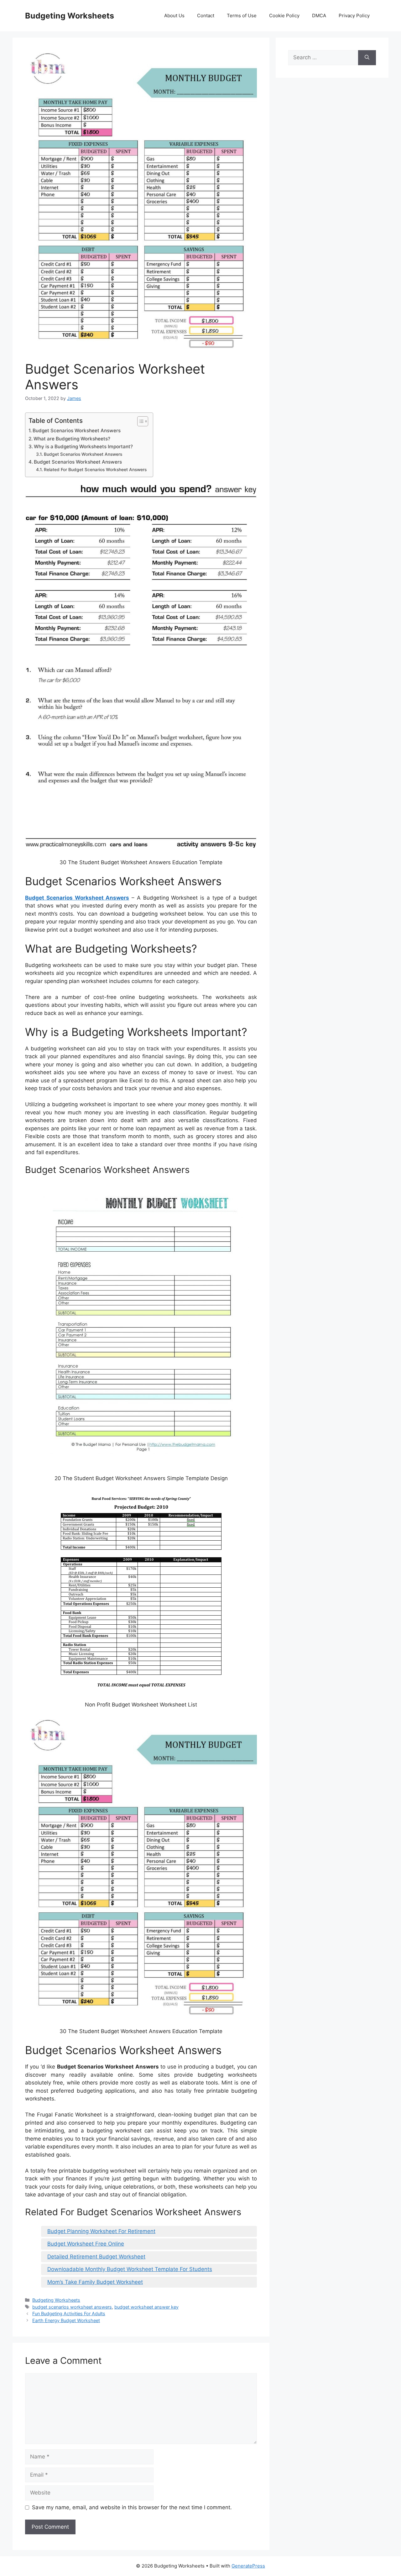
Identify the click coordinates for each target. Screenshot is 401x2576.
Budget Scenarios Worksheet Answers (77, 431)
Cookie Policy (284, 16)
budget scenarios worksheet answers (72, 2307)
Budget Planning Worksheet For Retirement (101, 2231)
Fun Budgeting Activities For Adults (69, 2313)
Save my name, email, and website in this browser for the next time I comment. (132, 2507)
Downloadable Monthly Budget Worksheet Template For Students (130, 2269)
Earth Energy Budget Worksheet (66, 2320)
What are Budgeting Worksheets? (72, 439)
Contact (206, 16)
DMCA (319, 16)
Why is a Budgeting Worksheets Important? (83, 447)
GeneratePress (248, 2566)
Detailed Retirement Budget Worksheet (96, 2257)
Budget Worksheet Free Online (86, 2244)
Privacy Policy (354, 16)
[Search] (367, 58)
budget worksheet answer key (146, 2307)
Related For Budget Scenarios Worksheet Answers (95, 470)
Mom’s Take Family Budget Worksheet (95, 2282)
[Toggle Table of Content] (140, 421)
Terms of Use (242, 16)
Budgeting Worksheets (70, 16)
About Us (174, 16)
